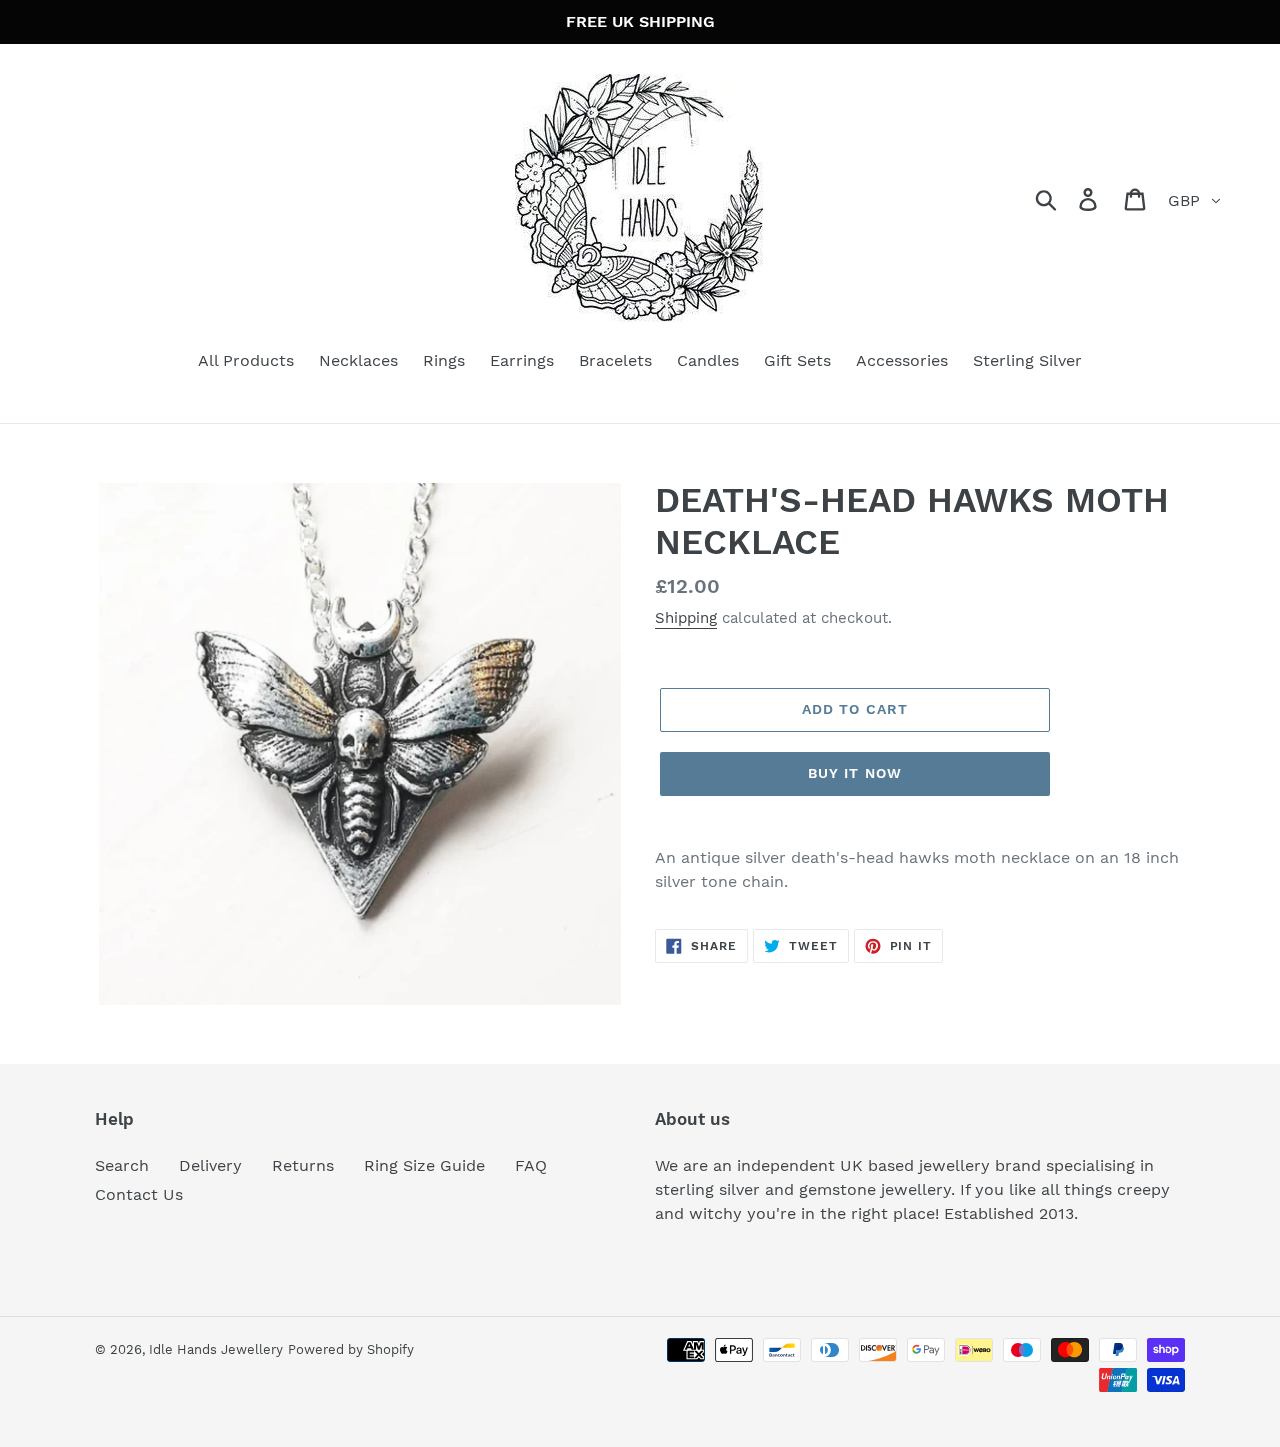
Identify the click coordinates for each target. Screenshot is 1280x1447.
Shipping (686, 618)
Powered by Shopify (351, 1349)
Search (122, 1165)
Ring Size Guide (424, 1165)
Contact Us (139, 1194)
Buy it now (855, 773)
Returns (303, 1165)
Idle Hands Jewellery (216, 1349)
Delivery (210, 1165)
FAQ (531, 1165)
